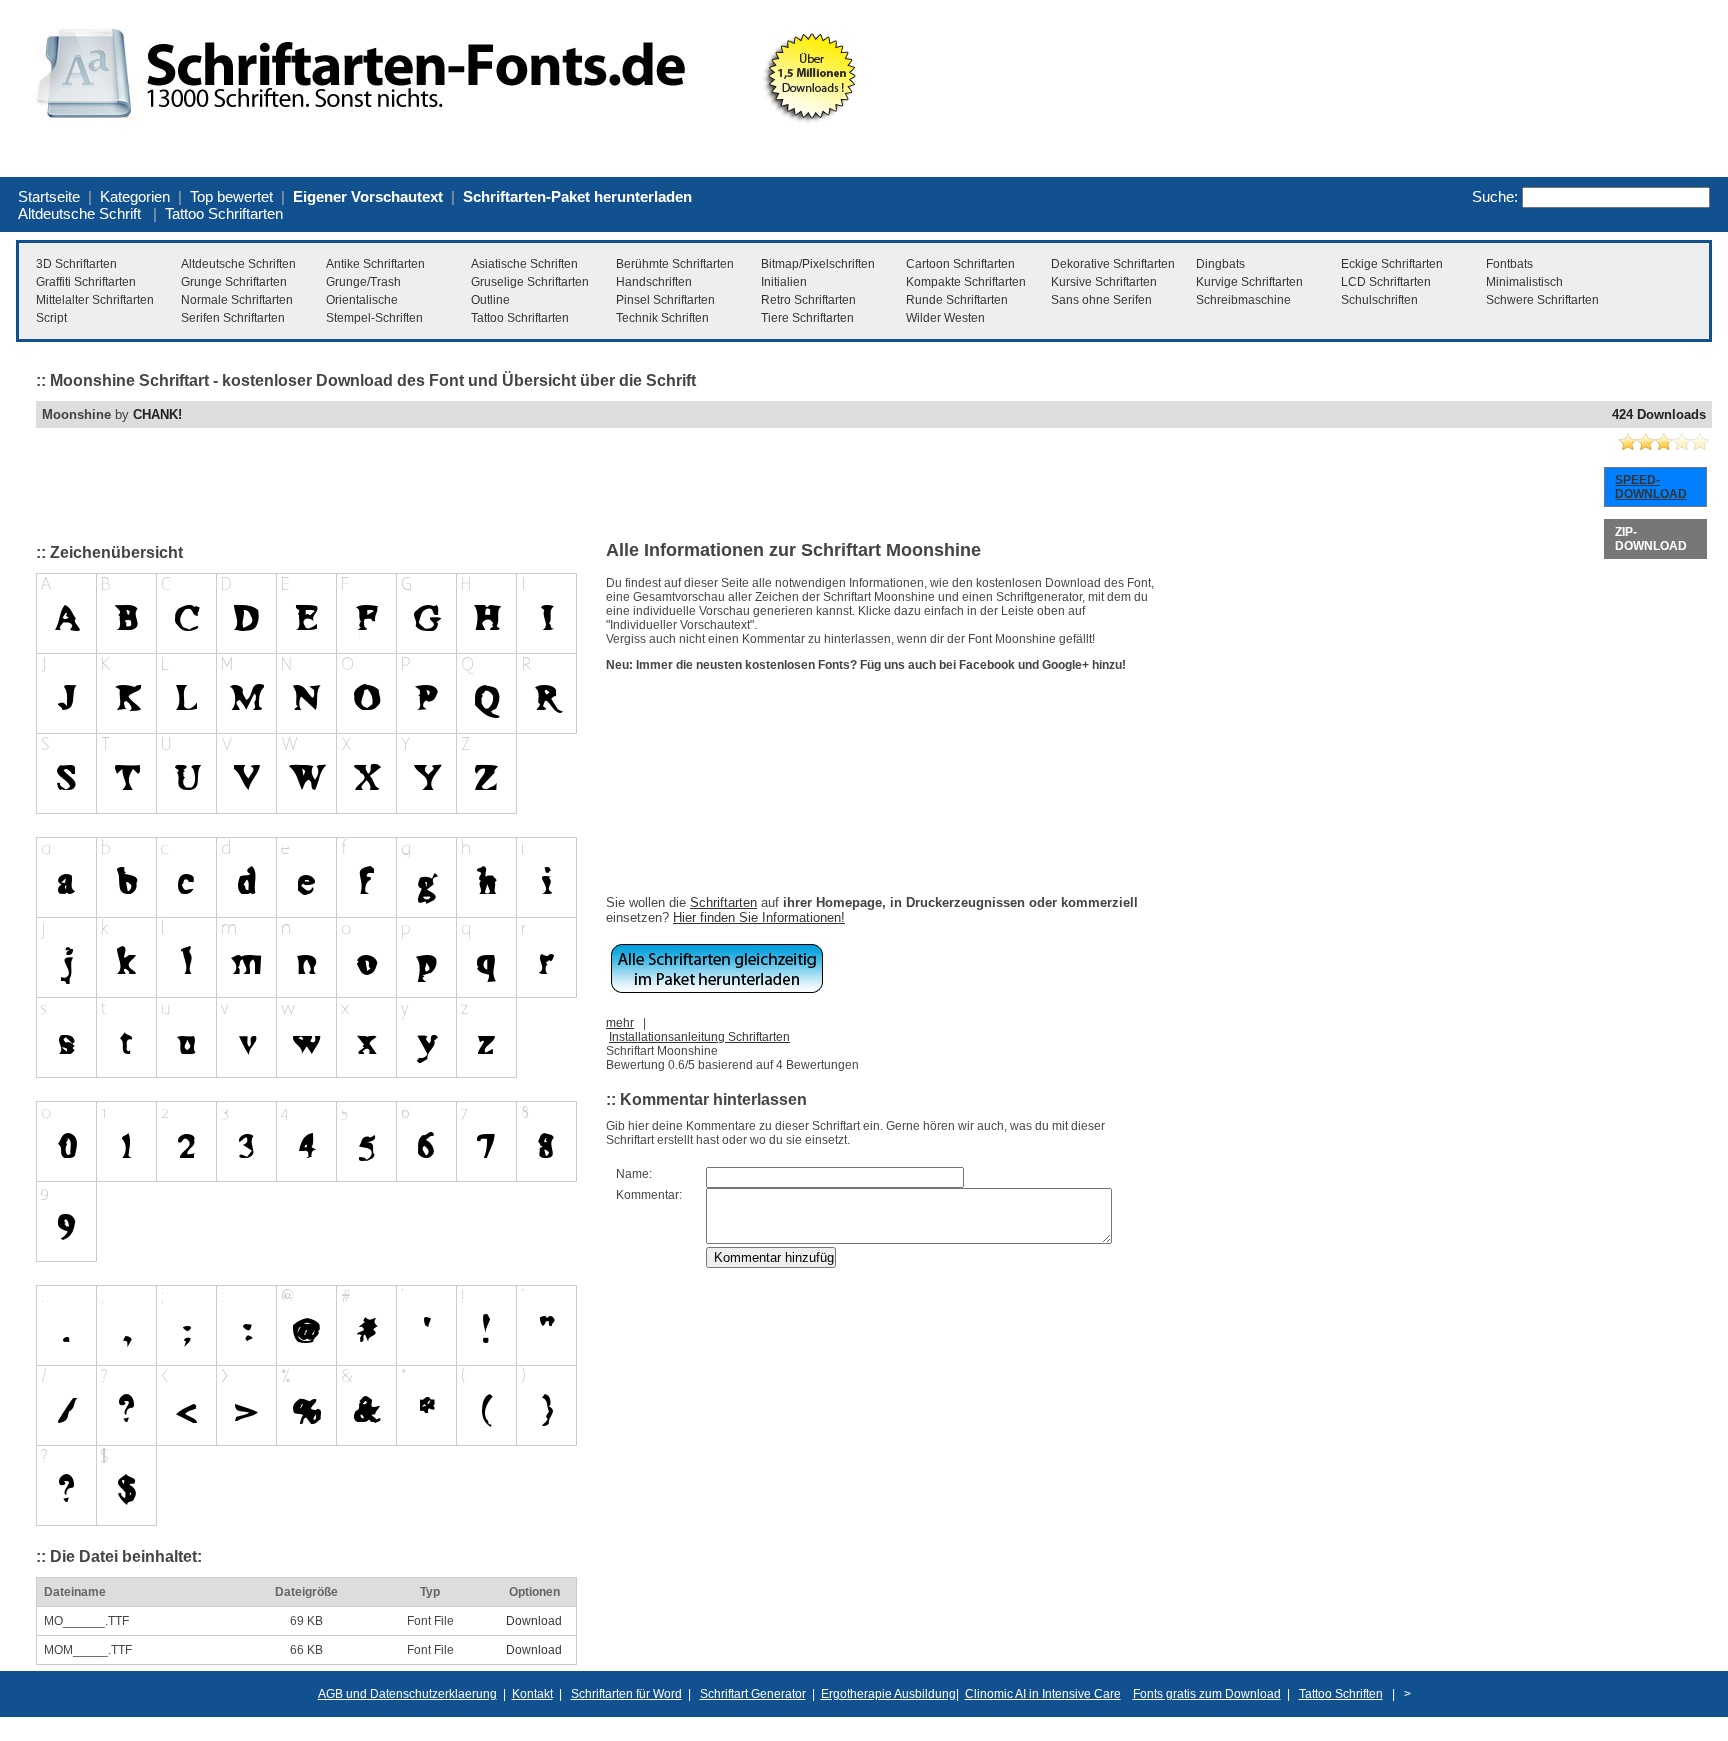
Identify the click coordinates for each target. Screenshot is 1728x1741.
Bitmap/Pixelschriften (818, 264)
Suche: (1495, 196)
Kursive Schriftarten (1104, 282)
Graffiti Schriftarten (86, 282)
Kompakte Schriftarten (966, 282)
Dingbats (1220, 264)
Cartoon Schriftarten (960, 264)
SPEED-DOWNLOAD (1651, 487)
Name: (634, 1174)
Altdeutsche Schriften (238, 264)
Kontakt (532, 1694)
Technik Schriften (662, 318)
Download (534, 1621)
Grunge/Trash (363, 282)
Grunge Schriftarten (234, 282)
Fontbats (1509, 264)
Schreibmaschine (1243, 300)
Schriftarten (723, 902)
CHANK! (157, 414)
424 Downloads (1659, 414)
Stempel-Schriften (374, 318)
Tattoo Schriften (1341, 1694)
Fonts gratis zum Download (1207, 1694)
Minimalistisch (1524, 282)
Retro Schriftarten (808, 300)
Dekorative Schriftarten (1113, 264)
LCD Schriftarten (1386, 282)
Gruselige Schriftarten (530, 282)
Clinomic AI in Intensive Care (1043, 1694)
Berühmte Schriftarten (675, 264)
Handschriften (654, 282)
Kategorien (135, 196)
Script (51, 318)
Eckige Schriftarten (1392, 264)
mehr (620, 1023)
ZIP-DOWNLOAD (1651, 539)
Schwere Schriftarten (1542, 300)
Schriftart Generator (753, 1694)
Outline (490, 300)
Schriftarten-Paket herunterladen (577, 196)
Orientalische (362, 300)
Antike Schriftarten (375, 264)
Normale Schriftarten (237, 300)
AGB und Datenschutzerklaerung (407, 1694)
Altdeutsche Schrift (79, 213)
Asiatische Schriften (524, 264)
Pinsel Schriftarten (665, 300)
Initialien (784, 282)
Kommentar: (649, 1195)
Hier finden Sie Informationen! (759, 917)
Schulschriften (1379, 300)
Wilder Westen (945, 318)
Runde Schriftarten (957, 300)
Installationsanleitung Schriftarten (699, 1037)
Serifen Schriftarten (233, 318)
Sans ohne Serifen (1101, 300)
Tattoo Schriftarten (224, 213)
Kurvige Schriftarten (1249, 282)
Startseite (49, 196)
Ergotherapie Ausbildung (888, 1694)
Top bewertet (231, 196)
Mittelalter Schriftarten (95, 300)
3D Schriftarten (76, 264)
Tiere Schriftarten (807, 318)
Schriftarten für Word (626, 1694)
